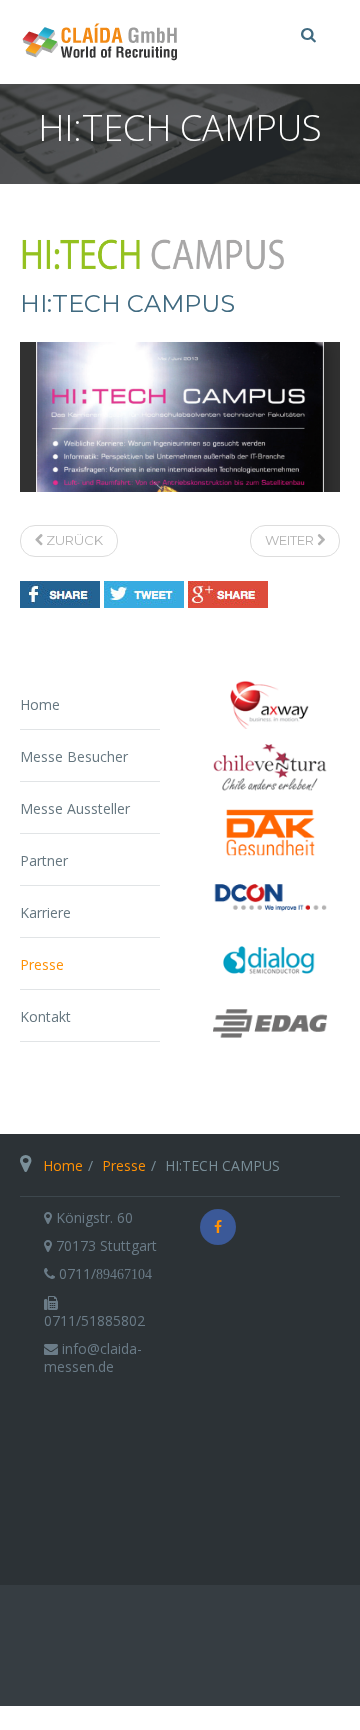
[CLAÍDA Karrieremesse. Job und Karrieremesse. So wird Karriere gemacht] (100, 42)
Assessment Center (141, 1718)
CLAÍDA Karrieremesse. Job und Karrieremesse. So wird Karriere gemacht (180, 1493)
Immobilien (256, 1718)
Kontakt (45, 1016)
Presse (42, 964)
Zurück (73, 540)
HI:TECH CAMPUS (127, 303)
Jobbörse (34, 1718)
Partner (44, 860)
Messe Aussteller (75, 808)
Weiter (291, 540)
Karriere (45, 912)
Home (40, 704)
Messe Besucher (74, 756)
